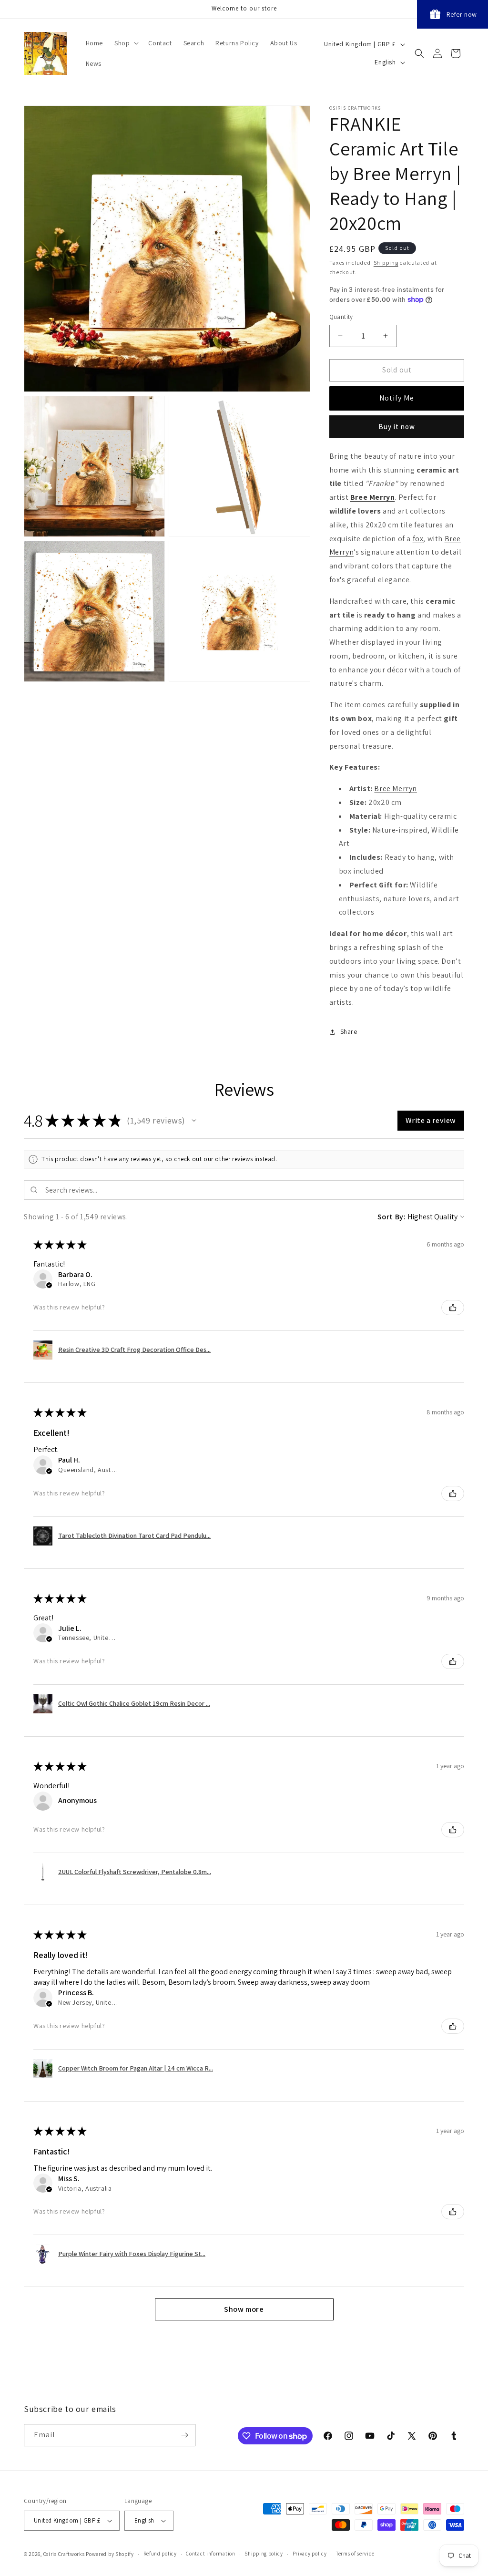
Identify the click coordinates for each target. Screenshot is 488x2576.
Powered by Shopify (110, 2554)
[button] (126, 43)
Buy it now (397, 427)
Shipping (386, 263)
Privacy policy (310, 2554)
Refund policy (160, 2554)
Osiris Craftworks (64, 2554)
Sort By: (392, 1217)
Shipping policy (264, 2554)
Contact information (210, 2554)
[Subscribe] (184, 2435)
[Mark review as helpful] (453, 1308)
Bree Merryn (373, 497)
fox (418, 539)
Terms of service (355, 2554)
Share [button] (349, 1031)
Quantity (341, 317)
